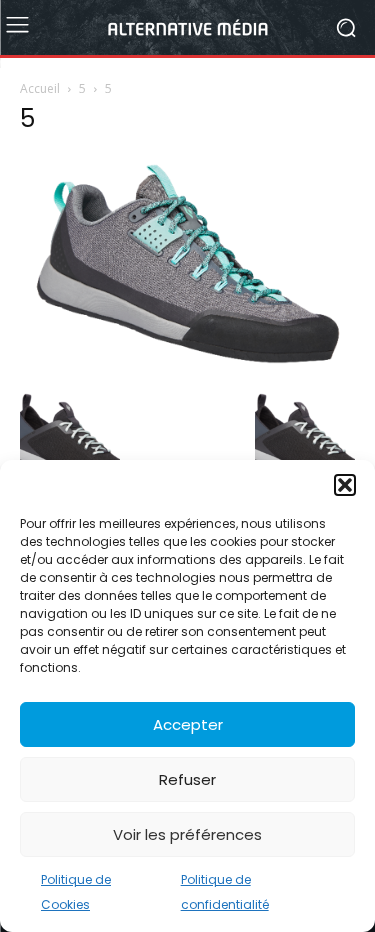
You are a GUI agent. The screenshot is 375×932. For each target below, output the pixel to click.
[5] (187, 368)
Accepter (188, 724)
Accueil (40, 88)
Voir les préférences (187, 834)
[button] (345, 485)
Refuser (187, 779)
